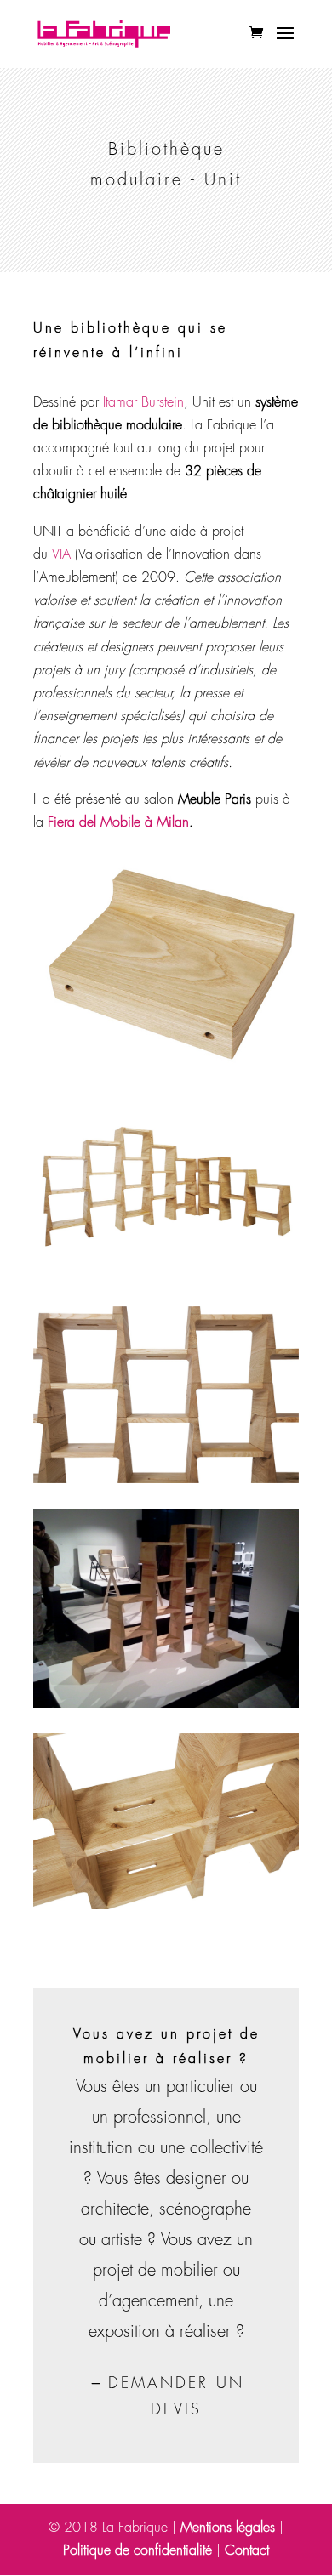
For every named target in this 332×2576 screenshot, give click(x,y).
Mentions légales (228, 2528)
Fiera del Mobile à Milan (118, 822)
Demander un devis (176, 2396)
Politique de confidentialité (137, 2550)
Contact (247, 2550)
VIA (61, 554)
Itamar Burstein (143, 402)
